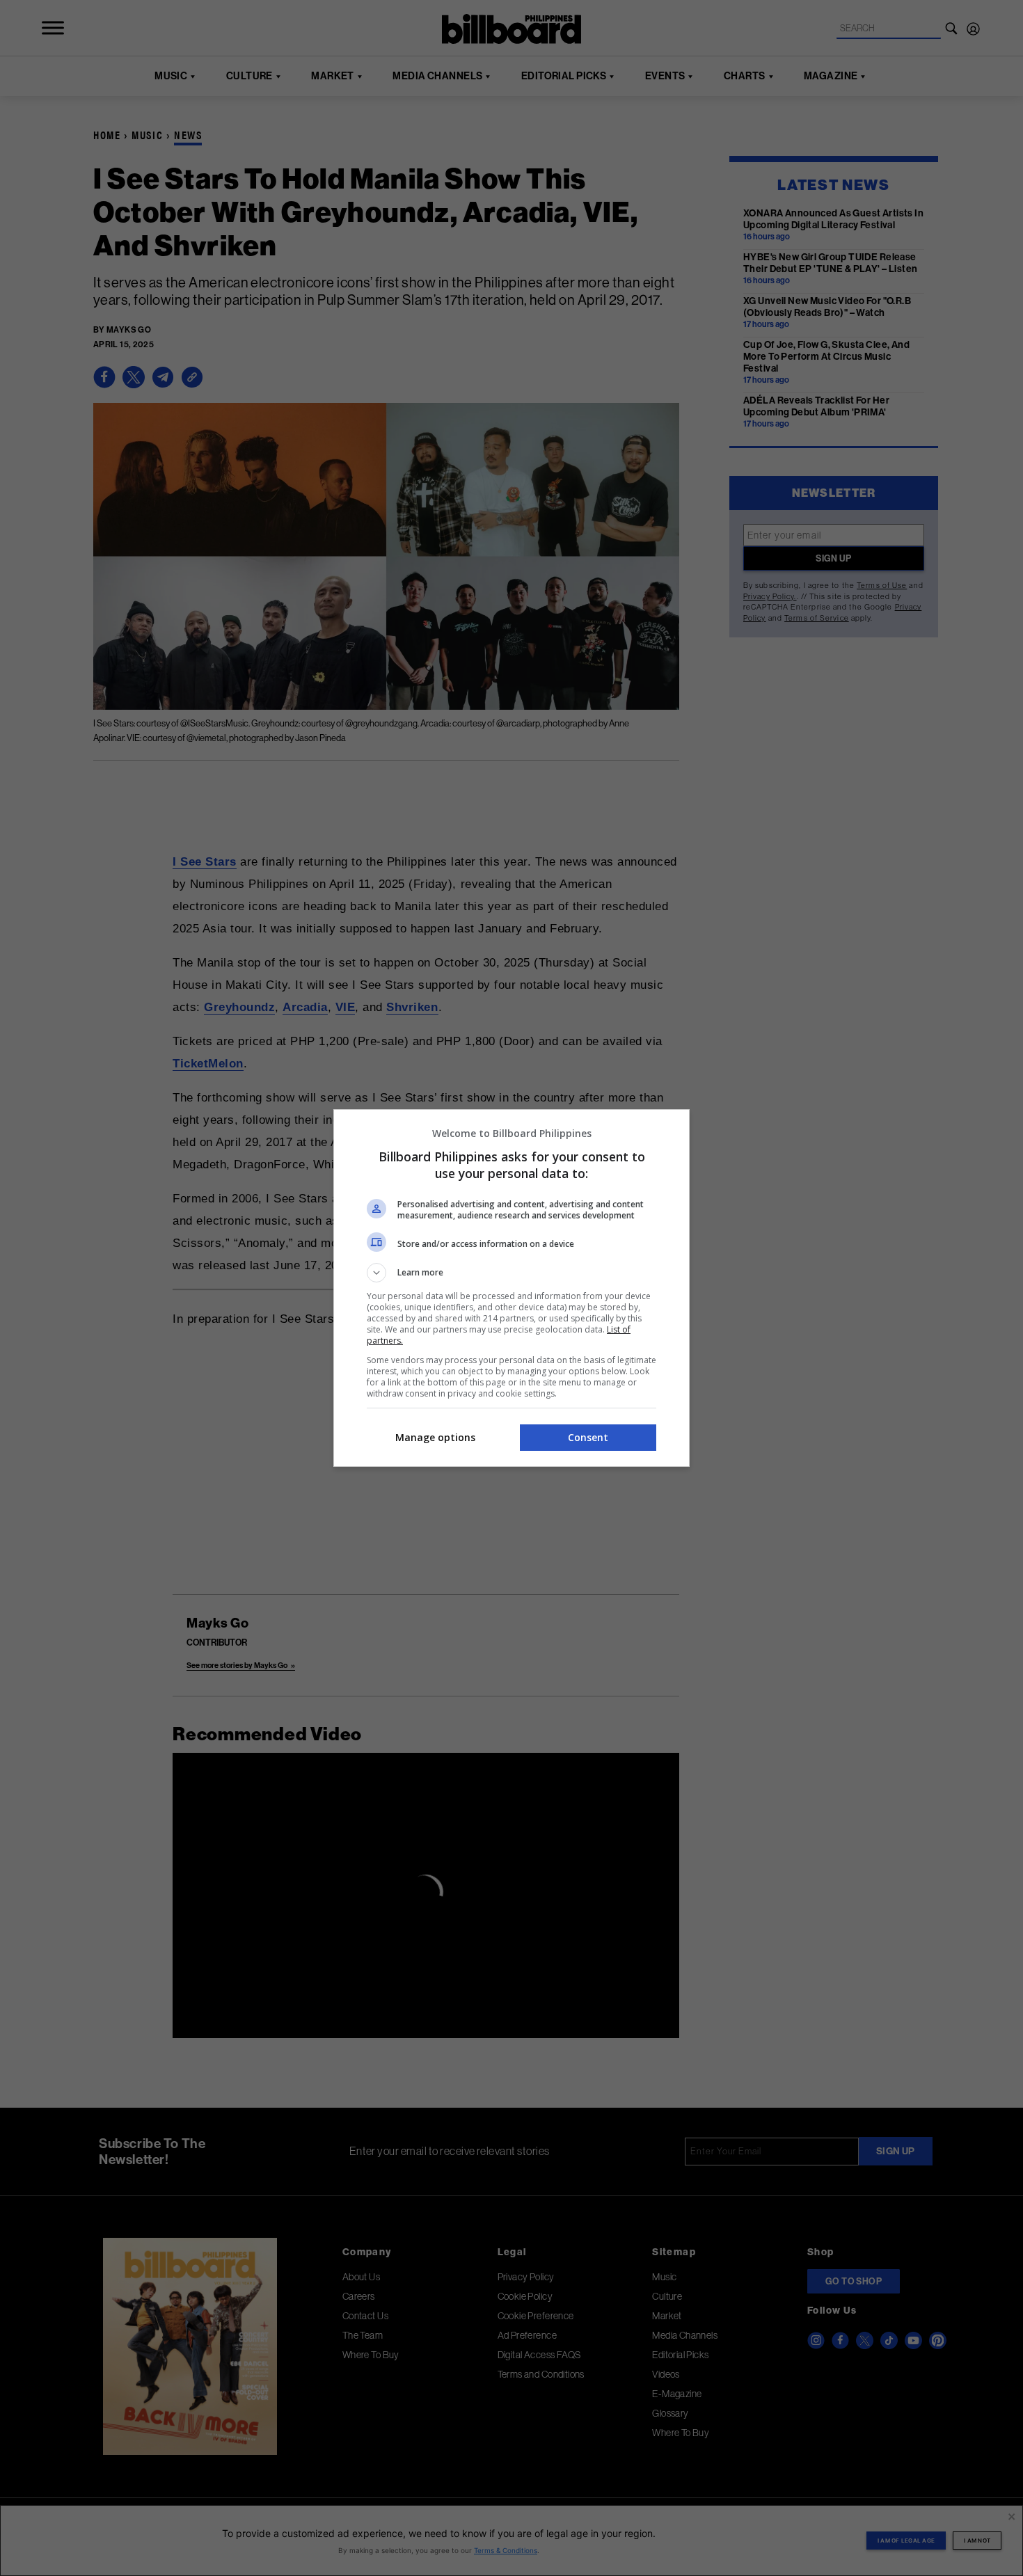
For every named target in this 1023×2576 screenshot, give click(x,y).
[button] (511, 1273)
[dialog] (511, 1288)
